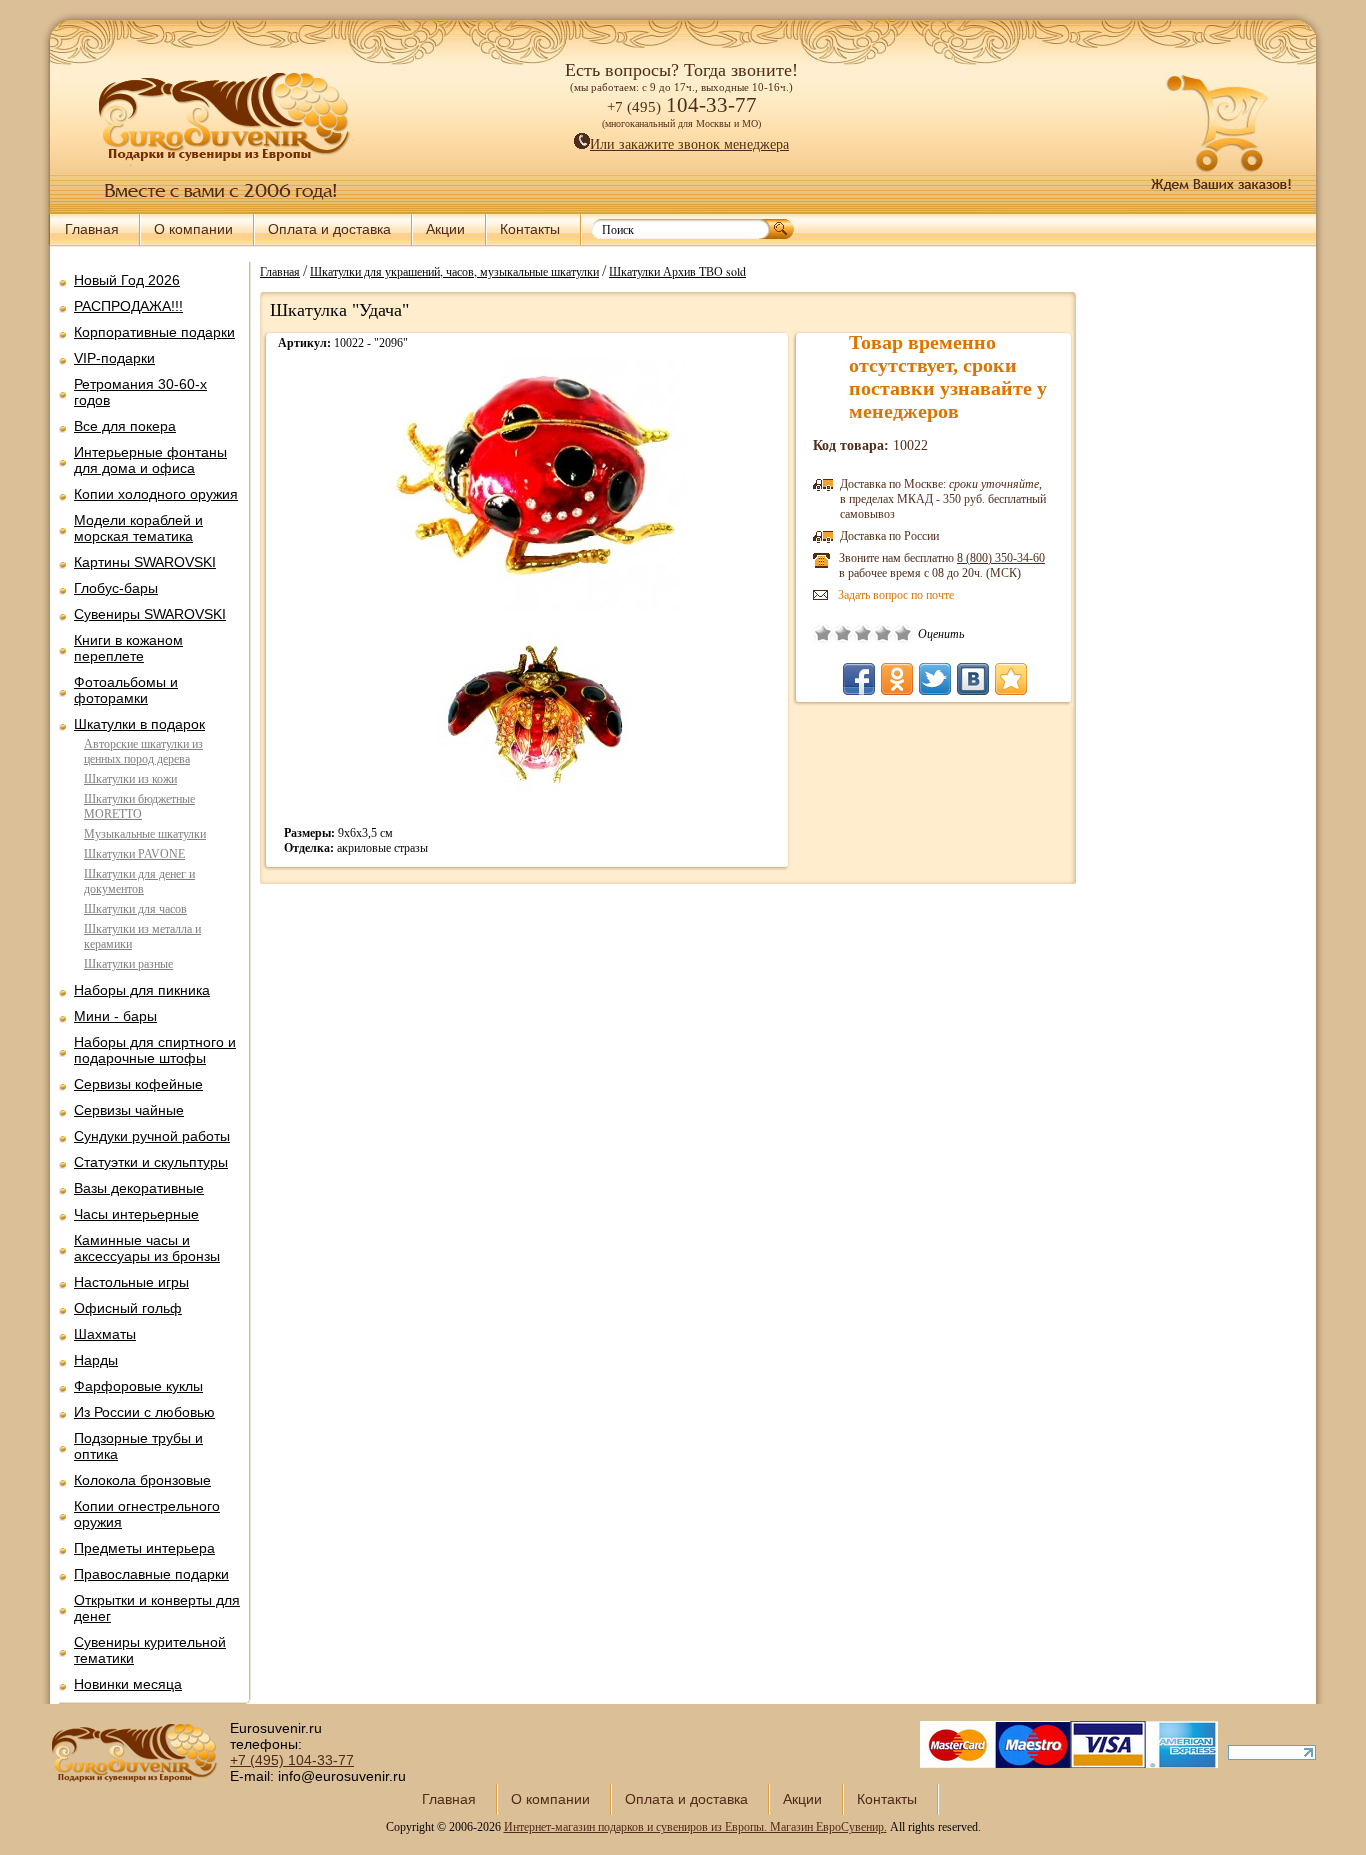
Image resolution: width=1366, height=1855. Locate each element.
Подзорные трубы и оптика (138, 1446)
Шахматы (105, 1334)
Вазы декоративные (139, 1188)
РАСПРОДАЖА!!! (128, 306)
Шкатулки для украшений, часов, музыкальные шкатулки (454, 271)
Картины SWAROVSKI (145, 562)
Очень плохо (823, 633)
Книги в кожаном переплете (128, 648)
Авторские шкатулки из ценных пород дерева (143, 751)
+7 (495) (292, 1760)
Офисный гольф (128, 1308)
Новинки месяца (128, 1684)
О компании (193, 229)
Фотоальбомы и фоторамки (126, 690)
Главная (92, 229)
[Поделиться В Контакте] (973, 679)
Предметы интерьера (144, 1548)
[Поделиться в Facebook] (859, 679)
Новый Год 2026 (127, 280)
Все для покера (125, 426)
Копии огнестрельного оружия (147, 1514)
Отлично (903, 633)
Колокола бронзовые (142, 1480)
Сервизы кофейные (138, 1084)
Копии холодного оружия (156, 494)
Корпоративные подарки (154, 332)
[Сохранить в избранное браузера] (1011, 679)
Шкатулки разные (128, 964)
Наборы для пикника (142, 990)
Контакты (530, 229)
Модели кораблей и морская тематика (138, 528)
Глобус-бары (116, 588)
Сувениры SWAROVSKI (150, 614)
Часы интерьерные (136, 1214)
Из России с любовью (144, 1412)
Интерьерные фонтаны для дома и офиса (150, 460)
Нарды (96, 1360)
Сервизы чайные (129, 1110)
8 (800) (1001, 558)
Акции (445, 229)
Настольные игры (131, 1282)
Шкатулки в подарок (139, 724)
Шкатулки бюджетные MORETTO (139, 806)
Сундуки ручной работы (152, 1136)
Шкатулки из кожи (130, 779)
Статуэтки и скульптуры (151, 1162)
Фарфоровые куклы (138, 1386)
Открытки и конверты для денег (157, 1608)
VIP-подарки (114, 358)
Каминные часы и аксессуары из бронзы (147, 1248)
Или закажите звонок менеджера (689, 144)
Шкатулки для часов (135, 909)
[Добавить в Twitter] (935, 679)
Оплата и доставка (329, 229)
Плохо (843, 633)
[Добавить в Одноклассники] (897, 679)
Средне (863, 633)
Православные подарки (151, 1574)
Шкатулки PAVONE (134, 854)
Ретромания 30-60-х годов (140, 392)
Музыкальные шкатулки (145, 834)
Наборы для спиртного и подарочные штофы (155, 1050)
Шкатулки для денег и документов (139, 881)
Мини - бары (115, 1016)
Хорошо (883, 633)
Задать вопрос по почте (896, 595)
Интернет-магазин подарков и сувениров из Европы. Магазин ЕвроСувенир (694, 1827)
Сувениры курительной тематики (150, 1650)
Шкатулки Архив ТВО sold (677, 271)
